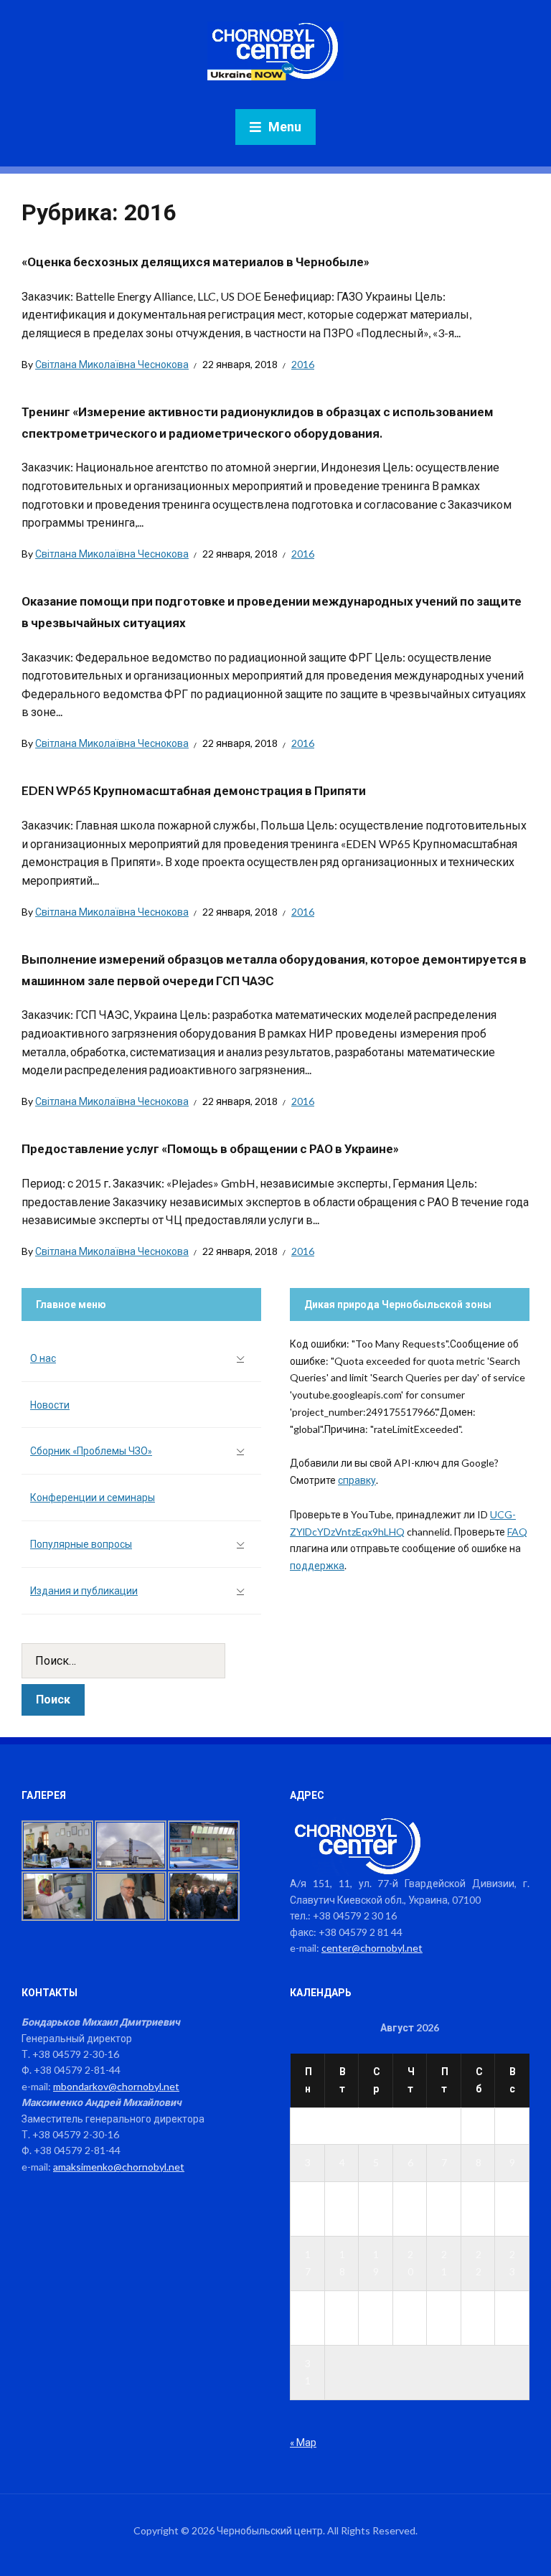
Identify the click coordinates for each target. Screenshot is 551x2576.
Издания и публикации (84, 1590)
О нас (43, 1358)
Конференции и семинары (93, 1497)
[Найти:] (141, 1661)
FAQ (517, 1532)
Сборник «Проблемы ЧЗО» (91, 1451)
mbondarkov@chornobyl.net (116, 2086)
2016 (303, 364)
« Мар (303, 2442)
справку (357, 1480)
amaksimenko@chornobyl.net (119, 2167)
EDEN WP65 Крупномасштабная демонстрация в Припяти (194, 790)
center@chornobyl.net (372, 1948)
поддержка (317, 1565)
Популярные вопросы (81, 1544)
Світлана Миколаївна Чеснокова (112, 364)
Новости (50, 1405)
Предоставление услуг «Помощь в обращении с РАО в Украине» (210, 1148)
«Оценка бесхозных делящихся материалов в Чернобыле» (196, 262)
